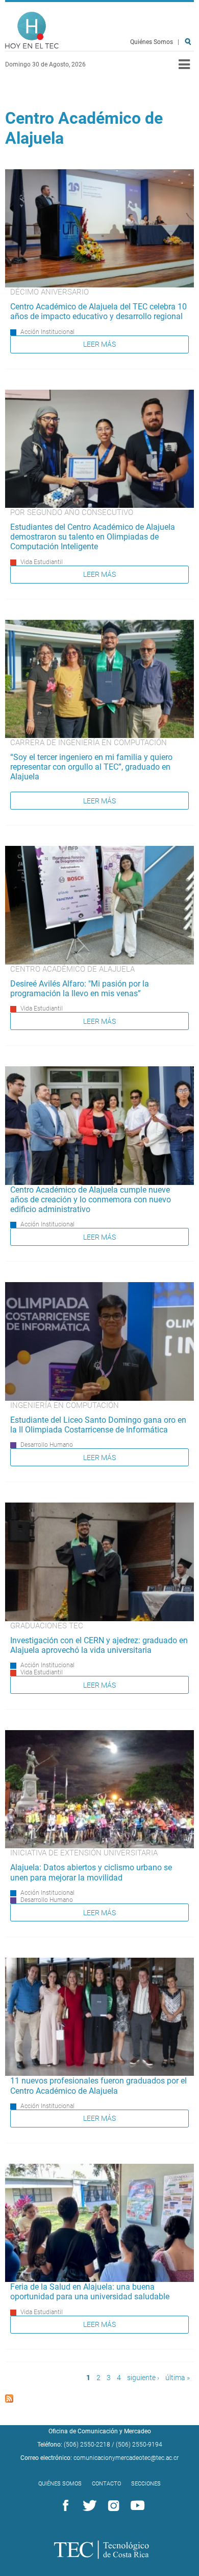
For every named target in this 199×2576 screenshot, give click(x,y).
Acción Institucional (47, 332)
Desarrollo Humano (47, 1445)
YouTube (136, 2506)
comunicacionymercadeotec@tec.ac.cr (126, 2458)
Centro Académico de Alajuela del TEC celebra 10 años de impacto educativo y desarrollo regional (98, 311)
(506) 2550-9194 (139, 2445)
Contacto (106, 2484)
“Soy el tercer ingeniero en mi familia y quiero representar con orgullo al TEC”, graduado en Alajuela (91, 767)
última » (178, 2378)
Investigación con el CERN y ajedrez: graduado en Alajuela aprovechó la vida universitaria (99, 1645)
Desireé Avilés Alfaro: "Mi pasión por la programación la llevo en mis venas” (80, 989)
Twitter (88, 2506)
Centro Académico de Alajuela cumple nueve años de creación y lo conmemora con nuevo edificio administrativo (91, 1200)
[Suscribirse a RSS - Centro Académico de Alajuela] (9, 2400)
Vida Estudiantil (42, 562)
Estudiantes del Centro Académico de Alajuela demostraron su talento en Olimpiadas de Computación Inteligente (93, 537)
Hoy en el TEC (32, 30)
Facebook (64, 2506)
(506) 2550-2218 (87, 2445)
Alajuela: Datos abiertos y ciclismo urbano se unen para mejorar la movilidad (91, 1872)
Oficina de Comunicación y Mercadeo (100, 2431)
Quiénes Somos (152, 42)
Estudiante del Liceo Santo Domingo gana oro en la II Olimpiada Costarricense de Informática (98, 1425)
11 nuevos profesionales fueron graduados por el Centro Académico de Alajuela (98, 2086)
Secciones (146, 2484)
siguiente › (143, 2378)
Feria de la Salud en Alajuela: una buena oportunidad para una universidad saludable (90, 2292)
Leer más (99, 344)
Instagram (112, 2506)
